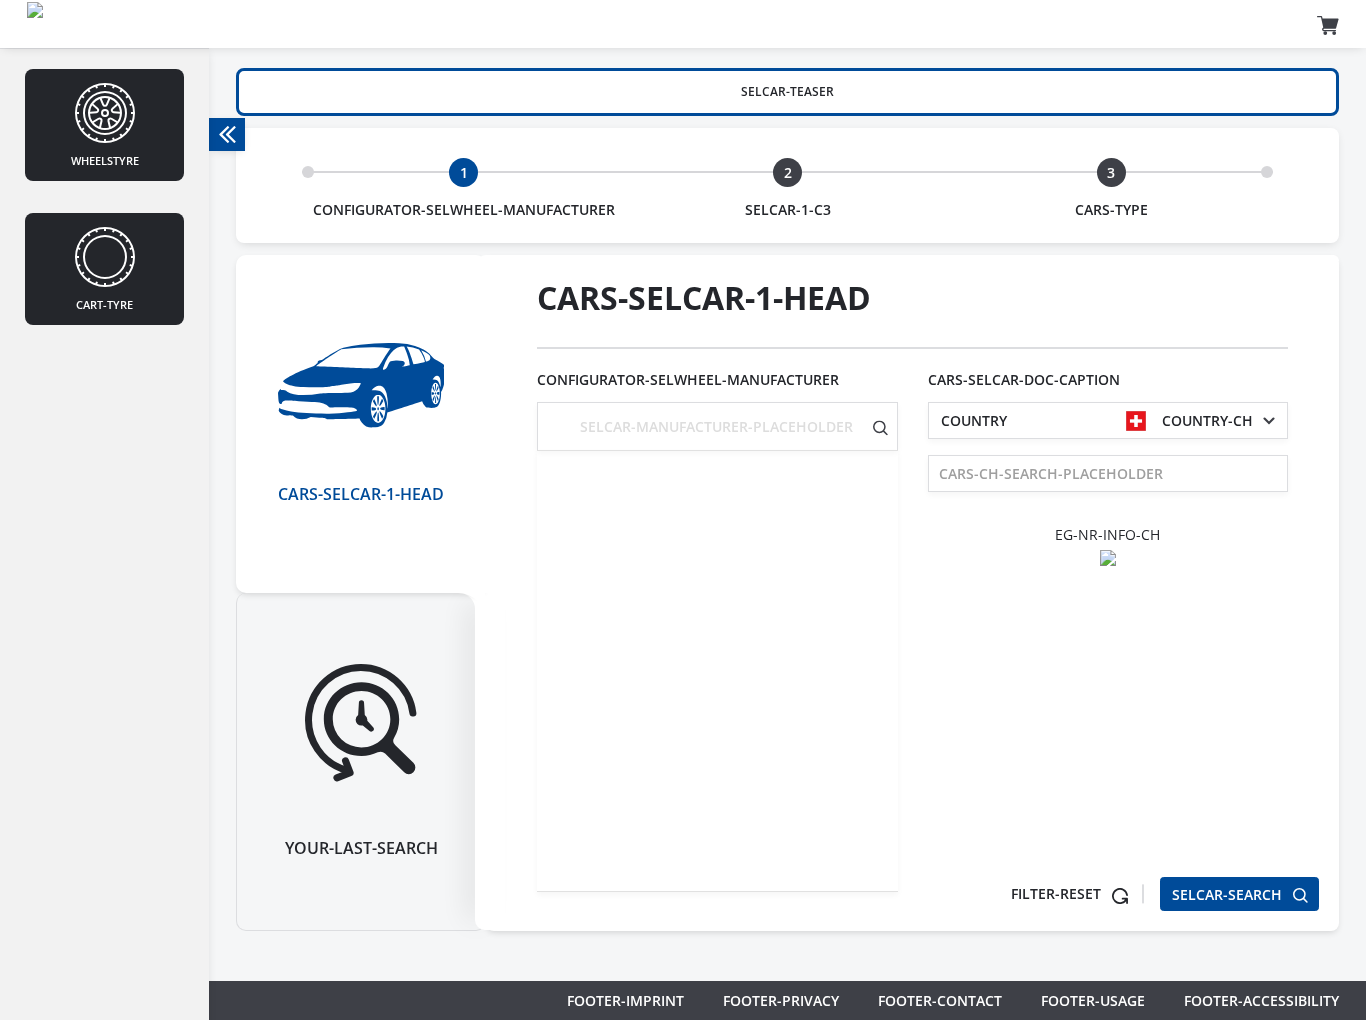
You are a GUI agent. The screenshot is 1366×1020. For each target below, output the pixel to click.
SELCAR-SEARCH (1229, 894)
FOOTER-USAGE (1093, 1000)
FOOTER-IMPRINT (625, 1000)
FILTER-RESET (1058, 893)
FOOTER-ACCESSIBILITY (1261, 1000)
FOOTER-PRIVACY (781, 1000)
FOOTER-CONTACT (940, 1000)
